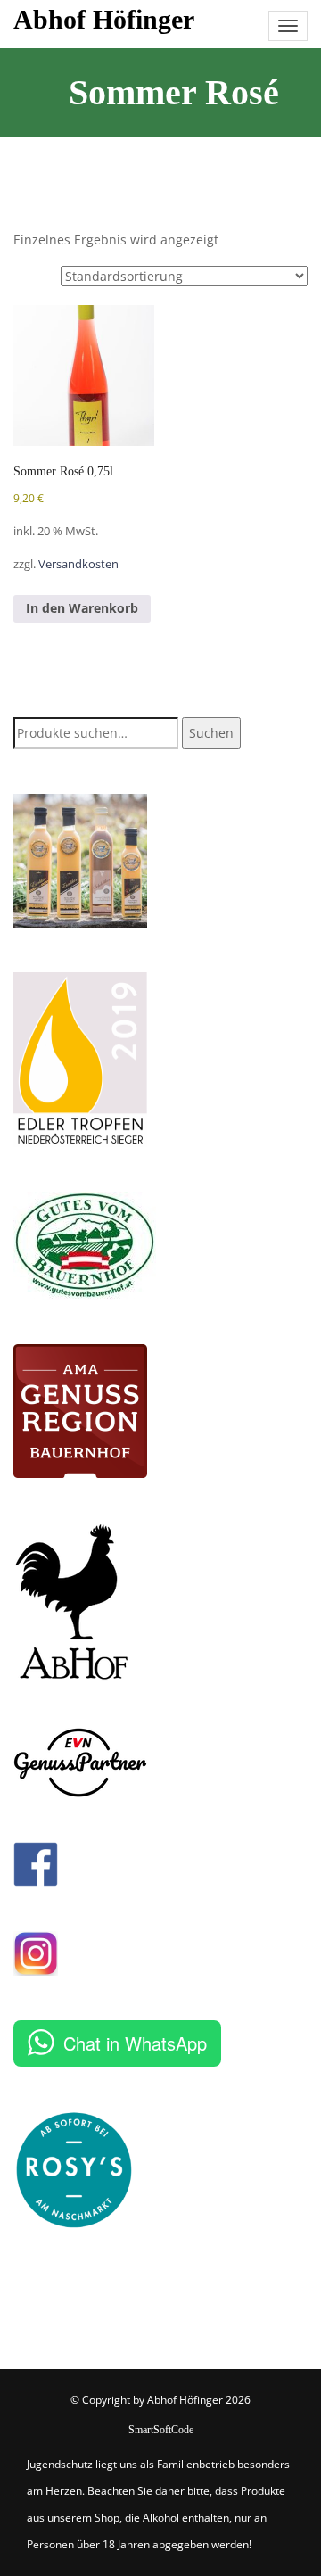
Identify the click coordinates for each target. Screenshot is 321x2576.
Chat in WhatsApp (135, 2043)
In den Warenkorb (82, 608)
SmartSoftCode (161, 2430)
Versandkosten (78, 564)
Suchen (211, 733)
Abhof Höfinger (104, 19)
